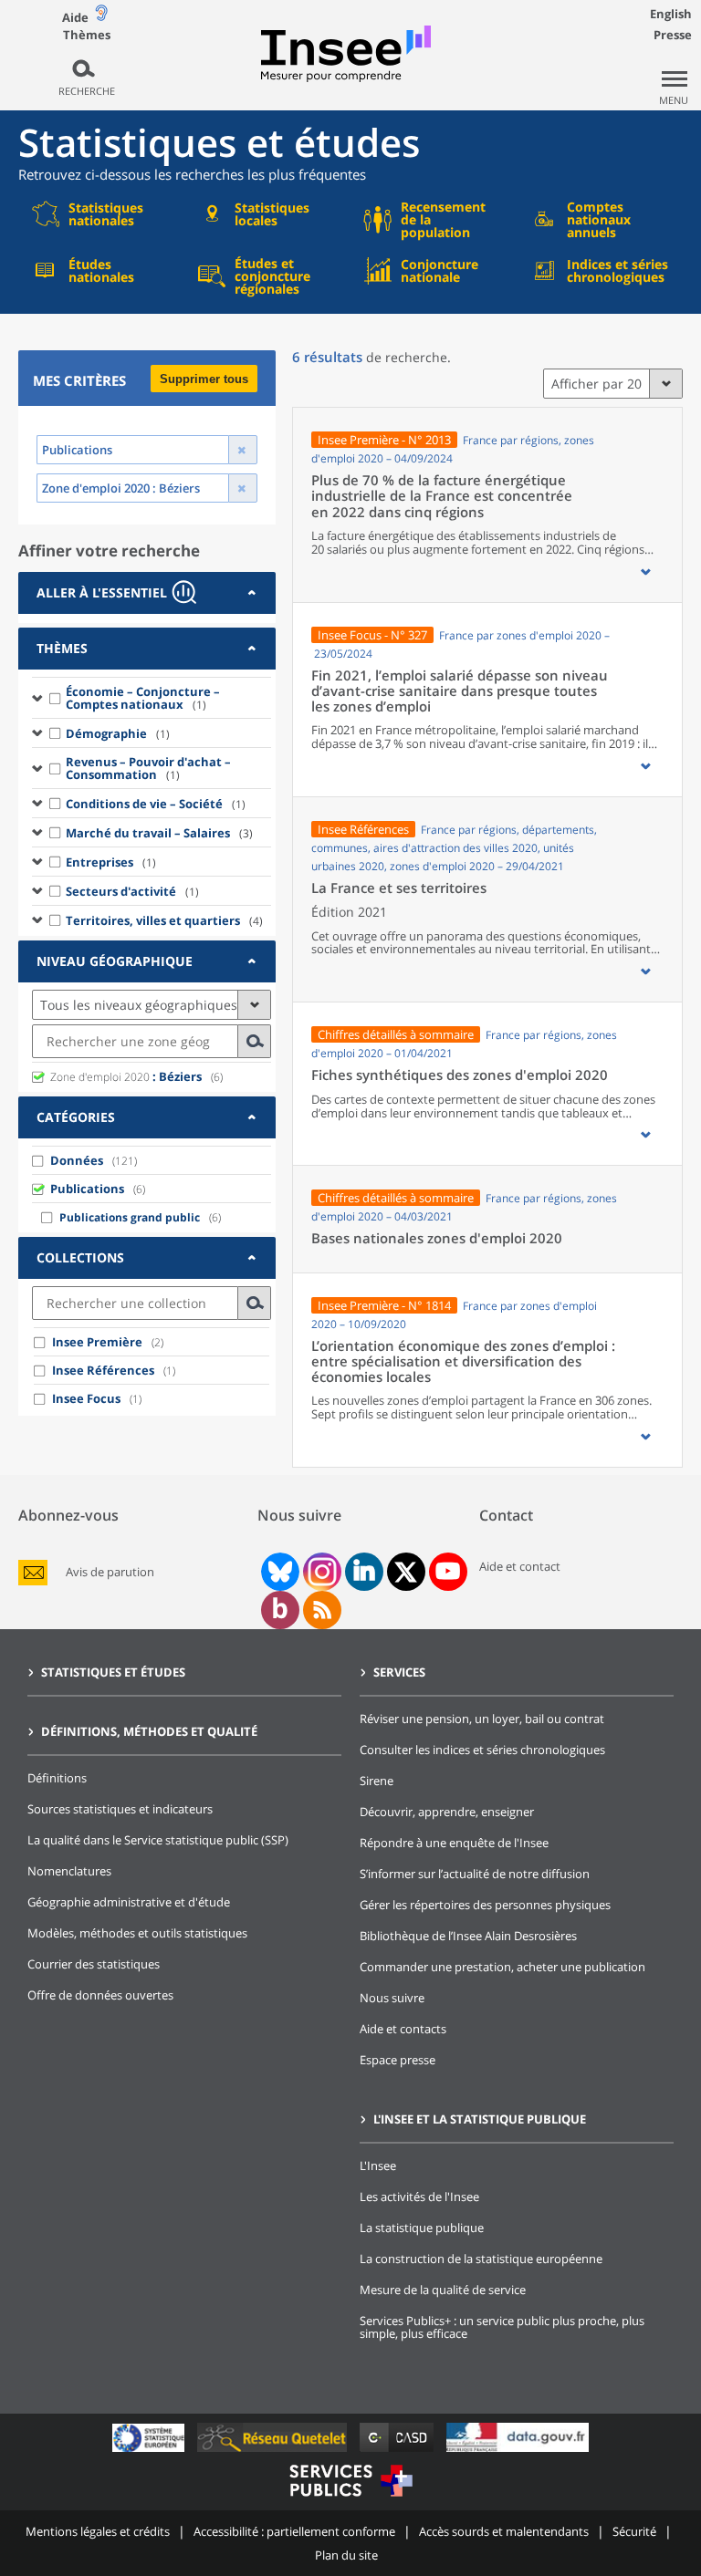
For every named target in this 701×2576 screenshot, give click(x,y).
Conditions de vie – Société (156, 804)
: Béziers (126, 1076)
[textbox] (135, 1041)
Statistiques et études (113, 1672)
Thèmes (87, 35)
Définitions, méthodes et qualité (149, 1731)
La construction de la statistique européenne (481, 2259)
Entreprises (111, 862)
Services (399, 1672)
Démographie (118, 733)
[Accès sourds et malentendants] (101, 17)
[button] (645, 572)
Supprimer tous (204, 379)
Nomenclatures (69, 1871)
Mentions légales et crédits (98, 2531)
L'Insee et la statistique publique (480, 2119)
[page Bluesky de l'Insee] (278, 1572)
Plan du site (346, 2555)
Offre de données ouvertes (100, 1995)
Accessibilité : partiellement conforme (294, 2531)
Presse (673, 35)
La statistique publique (422, 2228)
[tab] (147, 593)
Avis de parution (110, 1572)
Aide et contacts (403, 2029)
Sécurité (634, 2531)
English (671, 14)
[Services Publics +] (350, 2499)
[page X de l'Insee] (406, 1572)
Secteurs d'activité (132, 891)
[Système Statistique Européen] (150, 2451)
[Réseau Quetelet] (274, 2451)
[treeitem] (152, 697)
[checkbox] (56, 698)
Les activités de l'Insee (419, 2197)
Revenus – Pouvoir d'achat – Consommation (148, 768)
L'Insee (378, 2166)
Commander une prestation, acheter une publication (502, 1967)
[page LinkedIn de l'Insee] (364, 1572)
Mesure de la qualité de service (443, 2290)
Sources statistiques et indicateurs (120, 1809)
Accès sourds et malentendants (504, 2531)
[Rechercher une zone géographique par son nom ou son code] (255, 1041)
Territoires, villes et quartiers (164, 920)
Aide (75, 17)
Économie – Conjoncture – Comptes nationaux (143, 698)
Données (77, 1160)
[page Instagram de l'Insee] (320, 1572)
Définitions (57, 1778)
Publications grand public (130, 1217)
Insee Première (97, 1342)
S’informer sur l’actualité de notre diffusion (475, 1874)
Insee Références (103, 1370)
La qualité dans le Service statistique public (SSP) (158, 1840)
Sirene (377, 1781)
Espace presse (398, 2060)
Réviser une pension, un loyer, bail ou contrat (482, 1719)
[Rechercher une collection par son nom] (255, 1303)
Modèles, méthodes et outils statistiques (137, 1933)
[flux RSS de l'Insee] (322, 1610)
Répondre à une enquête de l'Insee (454, 1843)
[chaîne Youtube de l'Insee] (448, 1572)
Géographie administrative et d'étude (129, 1902)
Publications (87, 1189)
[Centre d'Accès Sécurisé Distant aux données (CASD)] (398, 2451)
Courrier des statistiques (94, 1964)
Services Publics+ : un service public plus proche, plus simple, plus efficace (502, 2327)
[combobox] (152, 1041)
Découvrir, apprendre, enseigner (447, 1812)
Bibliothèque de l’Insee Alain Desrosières (468, 1936)
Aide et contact (520, 1566)
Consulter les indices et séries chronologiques (482, 1750)
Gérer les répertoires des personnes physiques (485, 1905)
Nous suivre (392, 1998)
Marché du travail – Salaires (159, 833)
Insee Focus (86, 1398)
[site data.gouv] (518, 2451)
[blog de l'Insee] (280, 1610)
